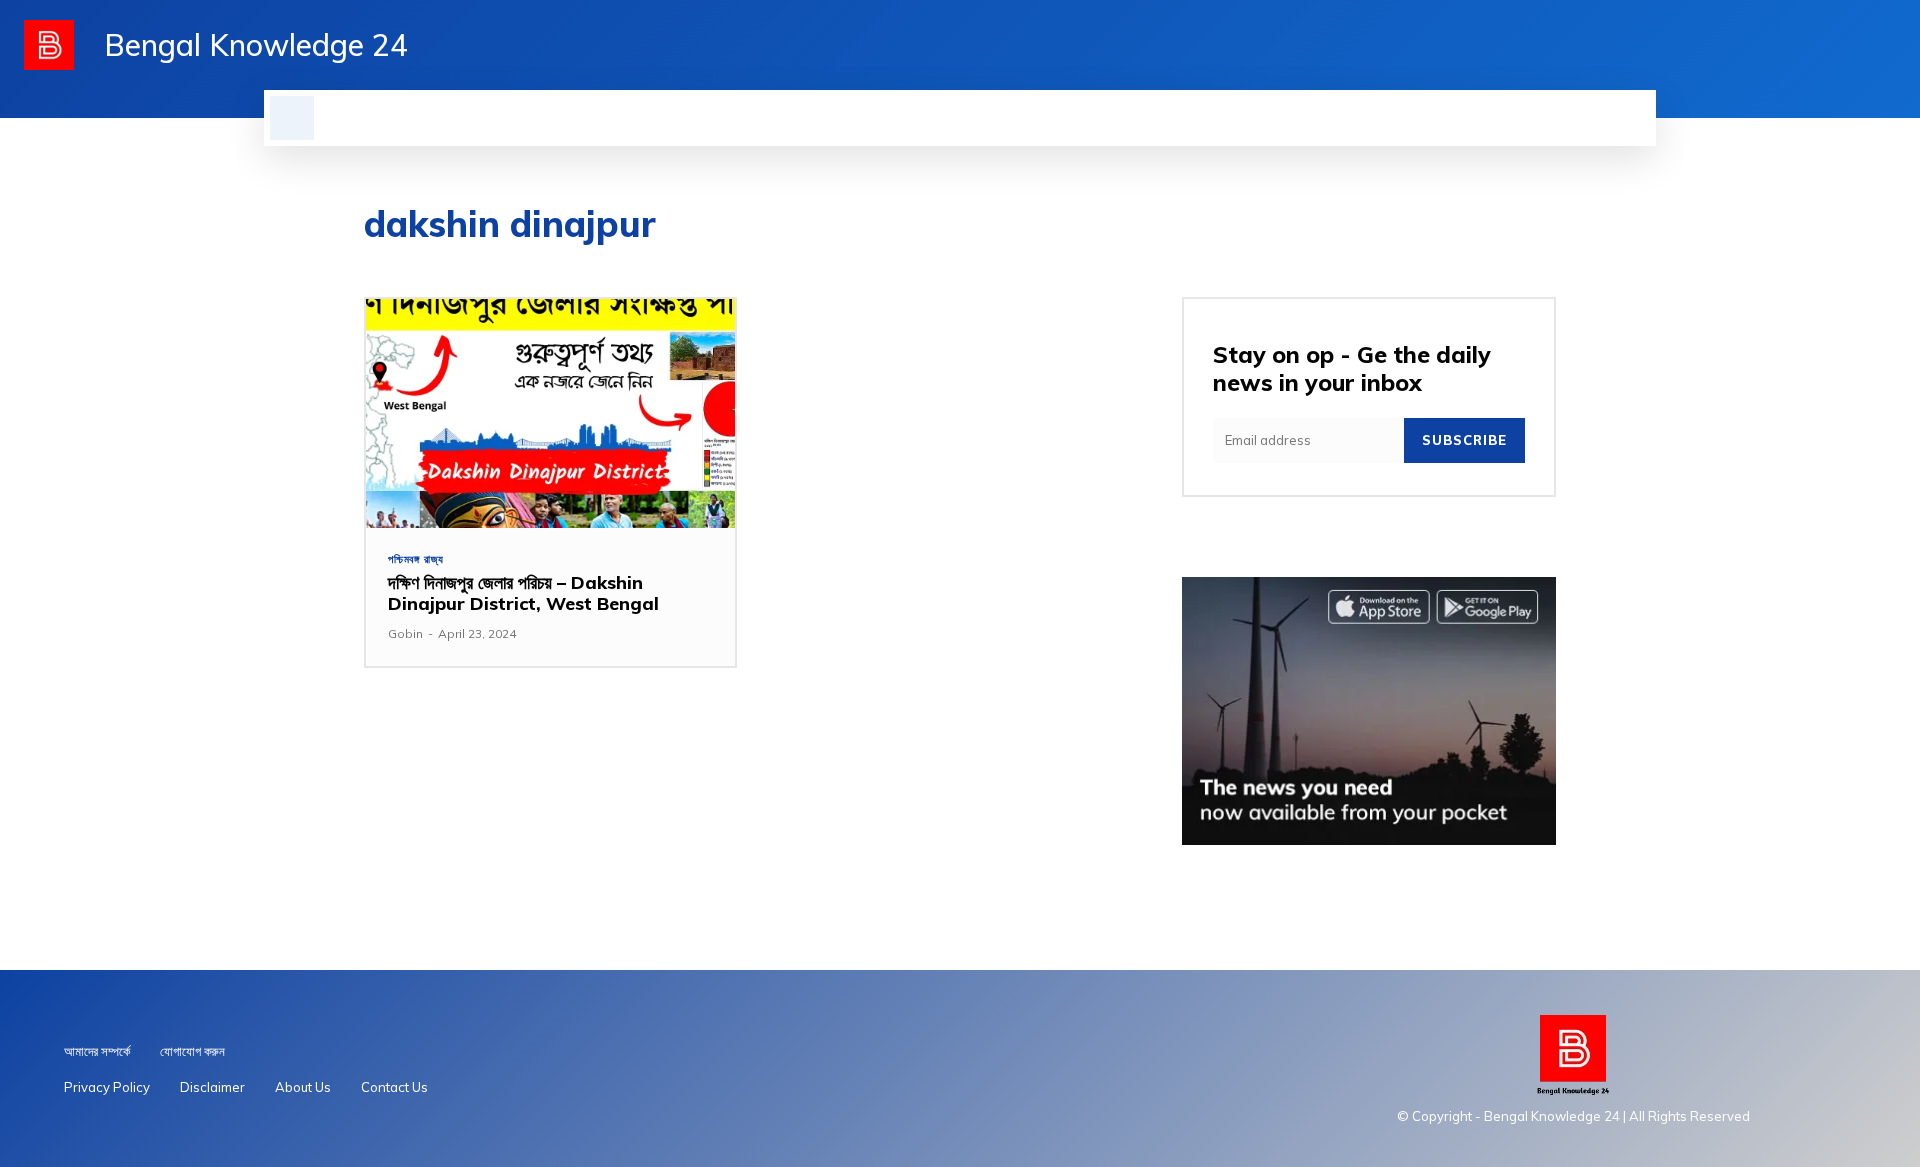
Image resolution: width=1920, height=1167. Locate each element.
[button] (292, 118)
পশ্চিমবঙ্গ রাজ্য (416, 559)
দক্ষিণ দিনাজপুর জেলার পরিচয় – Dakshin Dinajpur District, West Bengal (523, 593)
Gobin (405, 633)
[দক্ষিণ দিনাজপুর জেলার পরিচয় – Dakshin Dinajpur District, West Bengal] (550, 413)
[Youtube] (1850, 45)
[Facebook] (1884, 45)
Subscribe (1464, 440)
